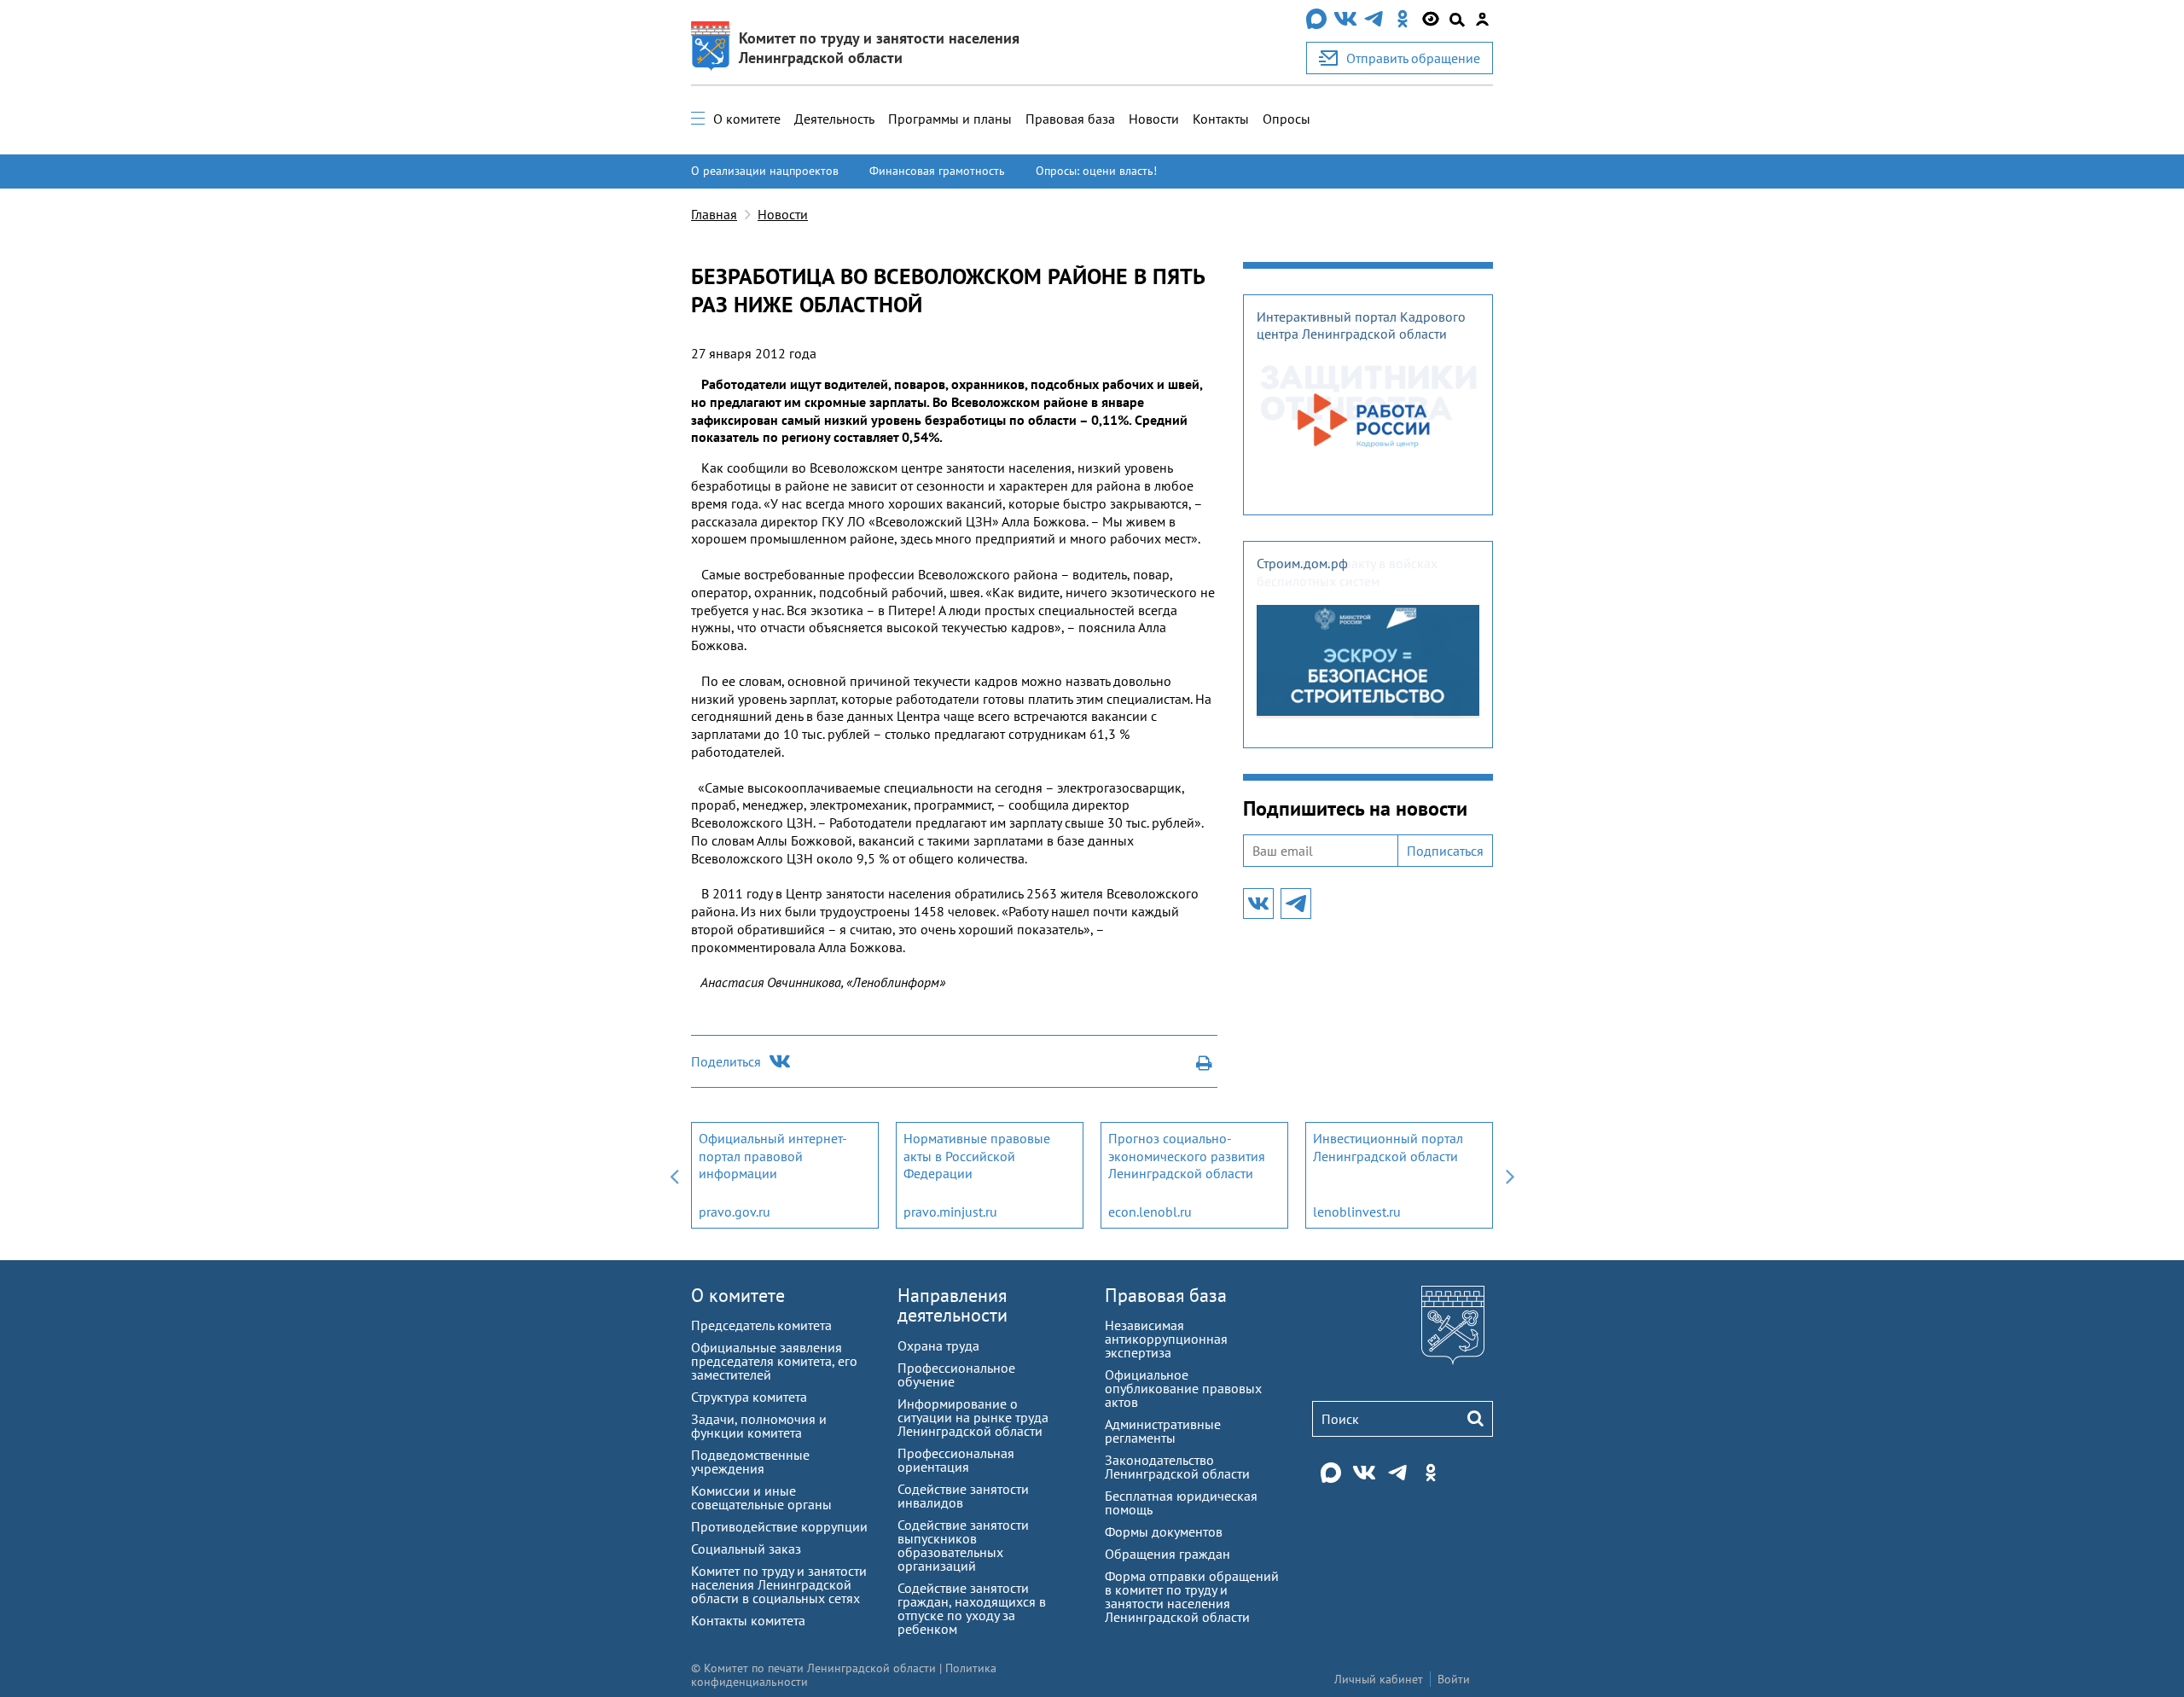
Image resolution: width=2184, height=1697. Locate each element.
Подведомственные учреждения (750, 1462)
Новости (1154, 119)
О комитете (747, 119)
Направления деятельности (953, 1305)
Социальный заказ (746, 1549)
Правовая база (1070, 119)
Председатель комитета (761, 1325)
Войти (1454, 1679)
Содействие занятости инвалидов (963, 1496)
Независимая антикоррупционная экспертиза (1166, 1339)
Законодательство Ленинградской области (1177, 1467)
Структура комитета (749, 1397)
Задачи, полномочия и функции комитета (759, 1426)
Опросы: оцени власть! (1096, 171)
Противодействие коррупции (779, 1526)
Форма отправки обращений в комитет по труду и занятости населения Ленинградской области (1192, 1596)
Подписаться (1445, 851)
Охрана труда (938, 1345)
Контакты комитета (748, 1620)
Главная (714, 214)
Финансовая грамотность (937, 171)
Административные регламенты (1163, 1431)
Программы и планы (950, 119)
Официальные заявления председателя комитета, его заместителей (774, 1361)
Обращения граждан (1168, 1554)
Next (1510, 1175)
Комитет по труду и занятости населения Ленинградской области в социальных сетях (779, 1584)
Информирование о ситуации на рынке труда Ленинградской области (973, 1417)
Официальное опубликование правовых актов (1183, 1388)
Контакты (1221, 119)
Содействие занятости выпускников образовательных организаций (963, 1545)
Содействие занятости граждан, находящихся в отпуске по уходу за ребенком (972, 1608)
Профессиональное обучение (956, 1374)
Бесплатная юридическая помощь (1181, 1502)
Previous (674, 1175)
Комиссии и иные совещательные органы (761, 1497)
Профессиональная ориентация (956, 1460)
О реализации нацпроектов (765, 171)
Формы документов (1164, 1531)
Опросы (1287, 119)
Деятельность (834, 119)
